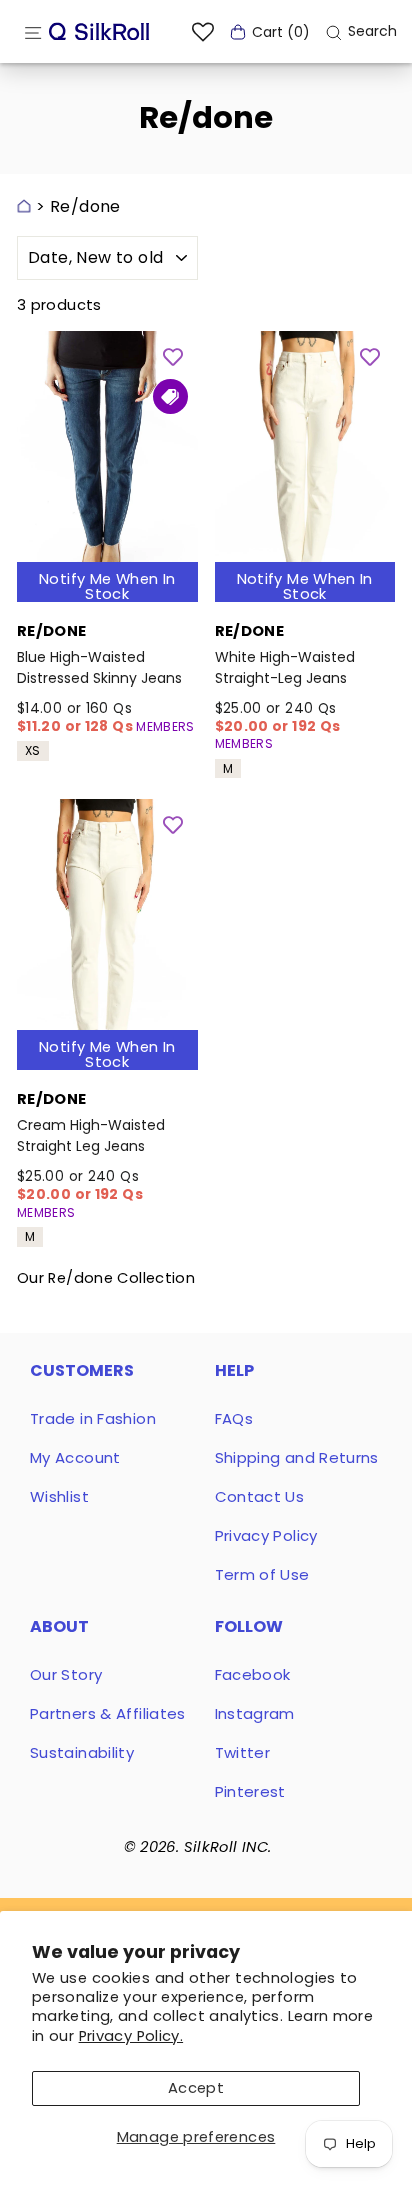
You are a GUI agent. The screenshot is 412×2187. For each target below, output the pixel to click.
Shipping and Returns (297, 1457)
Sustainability (82, 1752)
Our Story (66, 1674)
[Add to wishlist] (173, 356)
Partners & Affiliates (108, 1713)
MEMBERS (165, 726)
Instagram (255, 1713)
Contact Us (260, 1496)
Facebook (253, 1674)
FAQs (234, 1418)
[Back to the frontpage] (24, 206)
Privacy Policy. (131, 2036)
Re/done (85, 206)
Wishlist (59, 1496)
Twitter (243, 1752)
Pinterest (250, 1791)
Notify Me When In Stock (107, 586)
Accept (196, 2088)
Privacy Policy (266, 1535)
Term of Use (262, 1574)
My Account (75, 1457)
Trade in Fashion (93, 1418)
